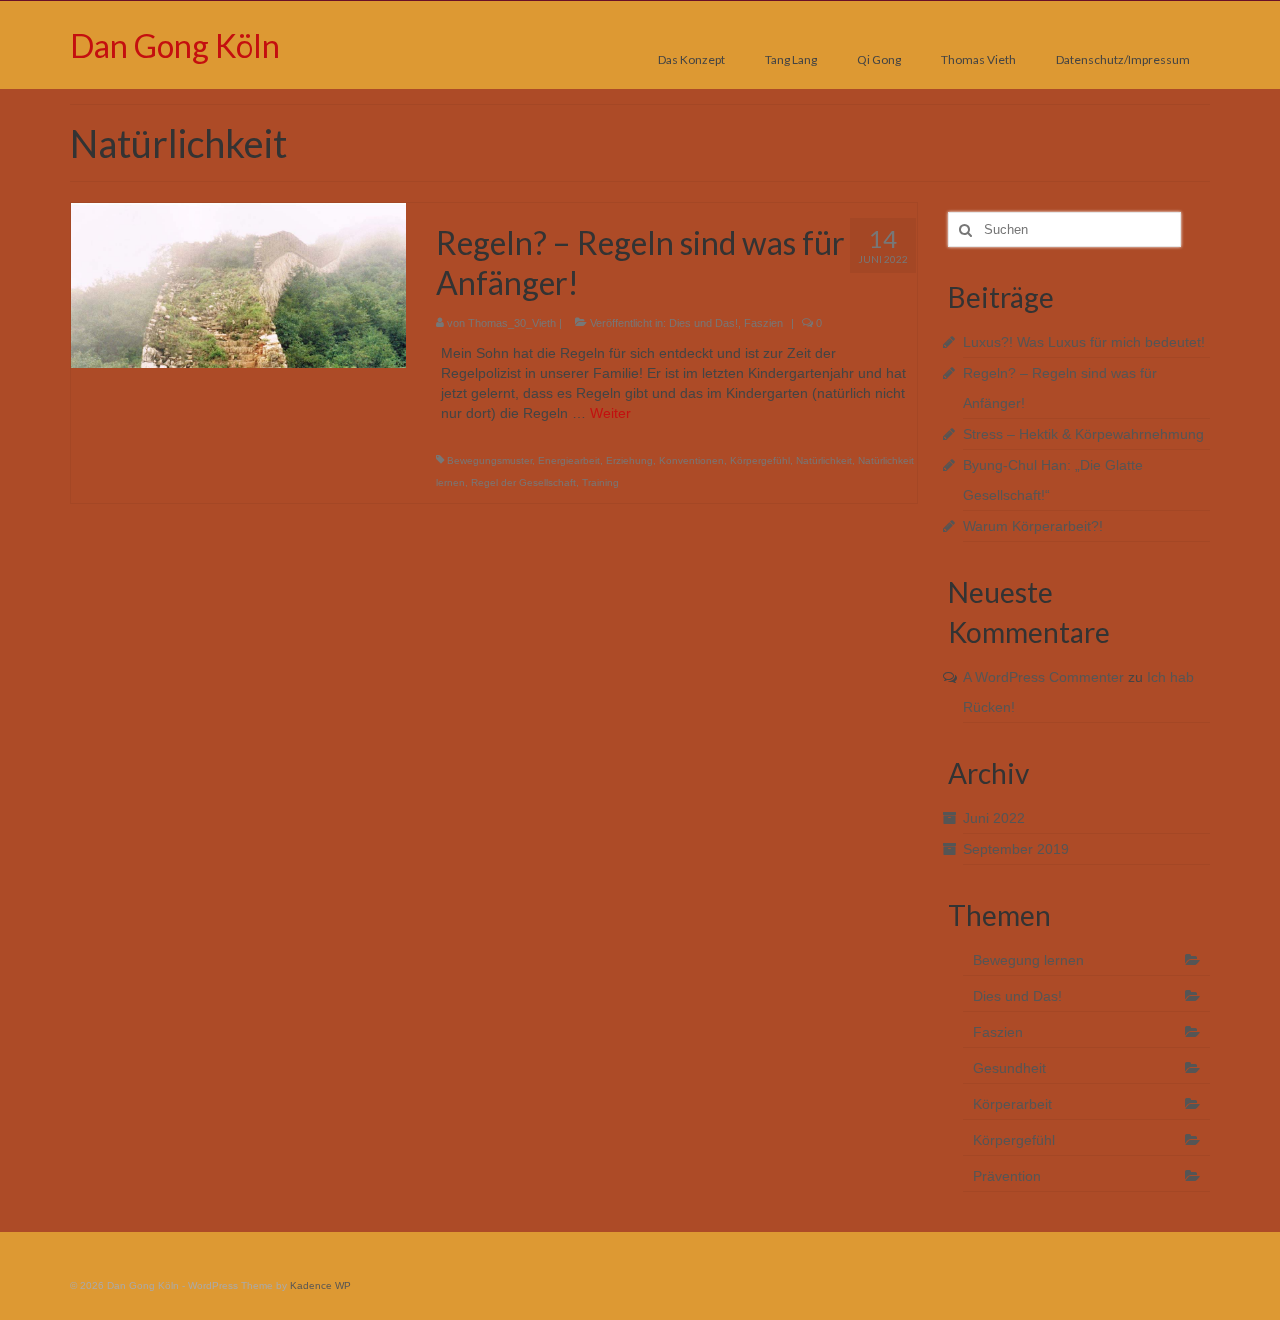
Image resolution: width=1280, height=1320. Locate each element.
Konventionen (691, 460)
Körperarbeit (1012, 1104)
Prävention (1007, 1176)
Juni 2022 (994, 818)
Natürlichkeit (824, 460)
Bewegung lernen (1028, 960)
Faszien (763, 323)
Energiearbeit (569, 460)
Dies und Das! (703, 323)
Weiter (610, 413)
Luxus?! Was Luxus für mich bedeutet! (1084, 342)
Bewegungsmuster (489, 460)
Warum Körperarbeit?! (1033, 526)
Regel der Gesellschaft (523, 482)
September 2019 (1016, 849)
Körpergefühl (760, 460)
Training (600, 482)
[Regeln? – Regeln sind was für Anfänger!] (238, 284)
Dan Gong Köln (175, 45)
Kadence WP (320, 1285)
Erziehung (629, 460)
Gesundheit (1009, 1068)
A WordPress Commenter (1043, 677)
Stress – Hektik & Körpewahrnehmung (1083, 434)
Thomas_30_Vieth (512, 323)
